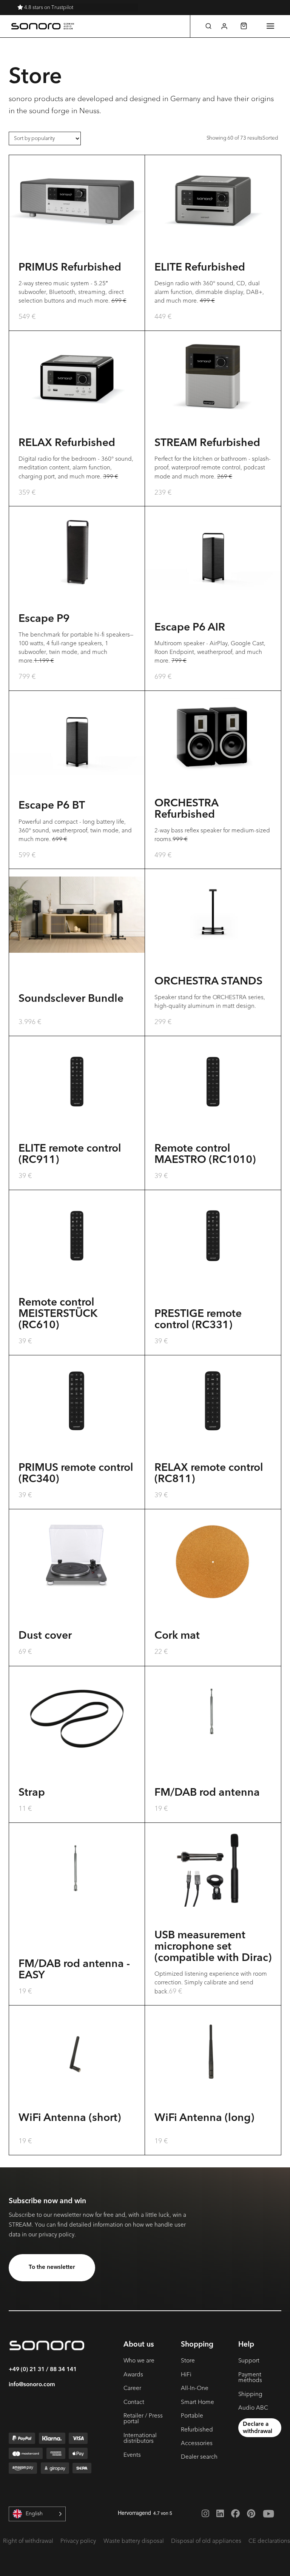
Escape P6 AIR (190, 628)
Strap (32, 1793)
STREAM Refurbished (207, 443)
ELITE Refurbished (200, 268)
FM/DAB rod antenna (207, 1793)
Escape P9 (44, 619)
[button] (208, 26)
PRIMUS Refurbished (70, 268)
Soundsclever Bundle (71, 999)
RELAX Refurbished (67, 443)
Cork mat (177, 1636)
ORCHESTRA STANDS (208, 982)
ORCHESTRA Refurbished (186, 809)
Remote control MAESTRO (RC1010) (205, 1155)
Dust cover (45, 1636)
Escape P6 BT (52, 806)
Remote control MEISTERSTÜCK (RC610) (58, 1314)
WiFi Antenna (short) (70, 2118)
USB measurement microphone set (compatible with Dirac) (213, 1947)
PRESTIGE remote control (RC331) (198, 1320)
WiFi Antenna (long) (204, 2118)
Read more (77, 1942)
